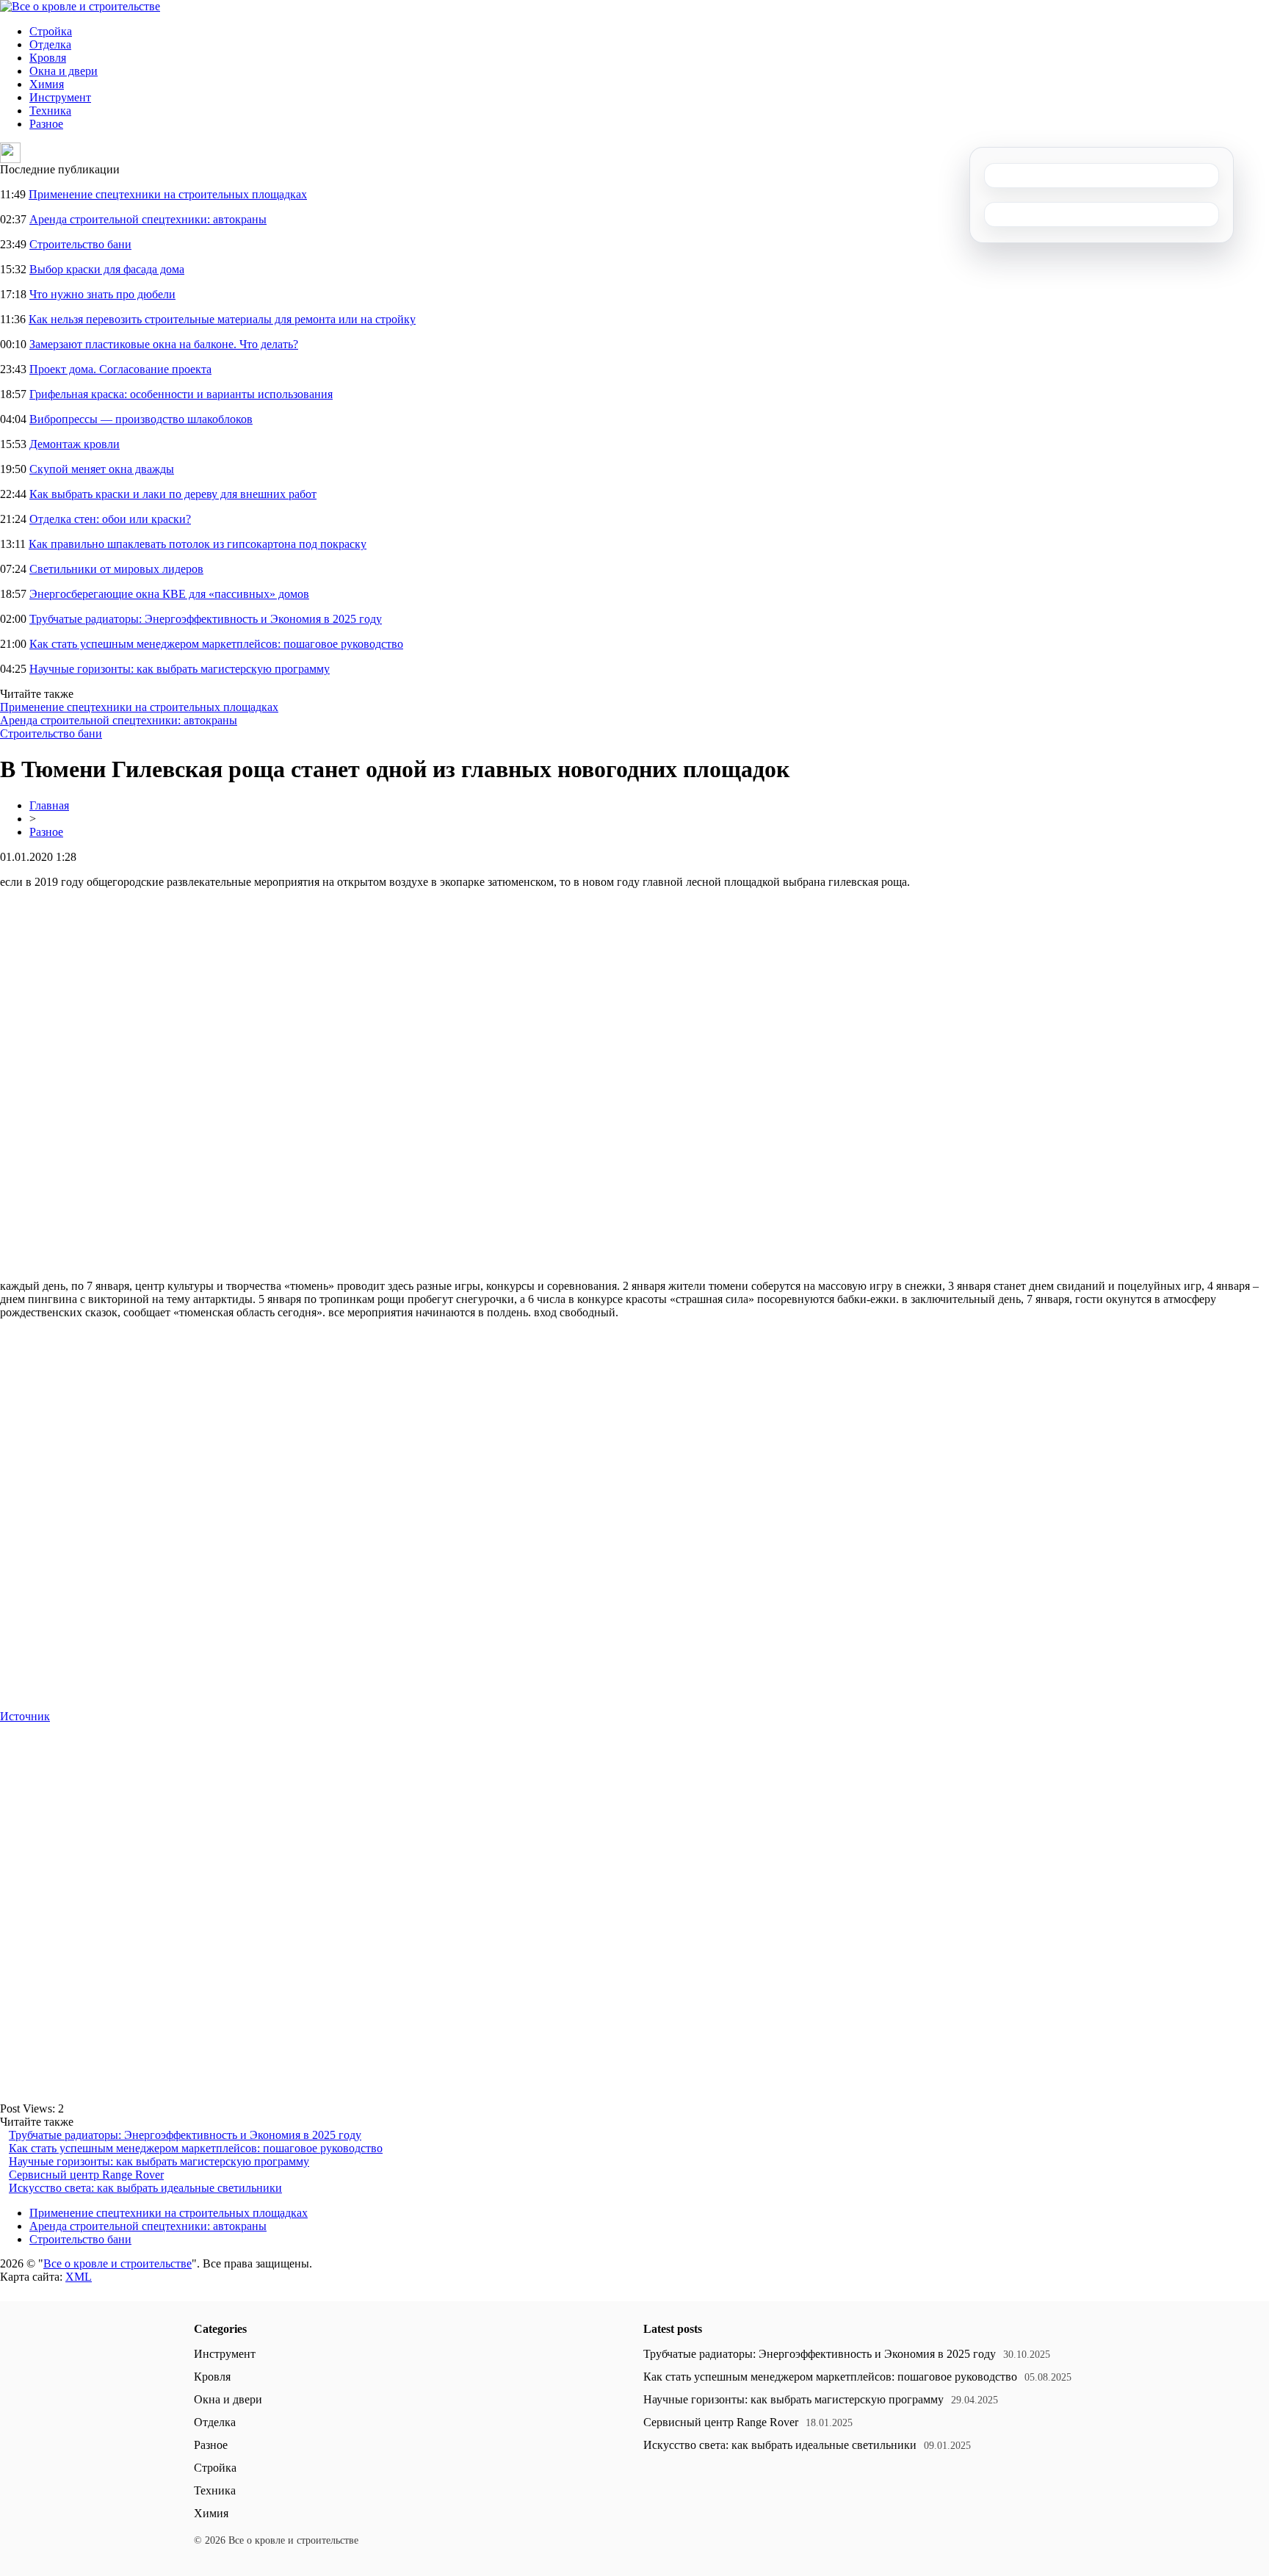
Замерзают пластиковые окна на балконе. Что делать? (164, 344)
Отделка (50, 44)
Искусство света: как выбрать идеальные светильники (145, 2188)
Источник (25, 1716)
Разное (46, 124)
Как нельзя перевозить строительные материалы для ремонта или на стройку (222, 319)
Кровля (48, 58)
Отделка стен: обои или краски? (110, 519)
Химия (47, 84)
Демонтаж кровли (75, 444)
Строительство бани (80, 244)
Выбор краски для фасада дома (107, 269)
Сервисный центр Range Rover (86, 2175)
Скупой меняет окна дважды (102, 469)
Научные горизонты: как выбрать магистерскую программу (180, 669)
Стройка (51, 31)
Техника (50, 111)
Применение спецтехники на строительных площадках (168, 194)
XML (79, 2277)
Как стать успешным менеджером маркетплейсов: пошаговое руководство (216, 644)
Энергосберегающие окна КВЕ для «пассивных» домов (169, 594)
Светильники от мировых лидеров (116, 569)
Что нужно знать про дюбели (102, 294)
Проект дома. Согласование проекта (120, 369)
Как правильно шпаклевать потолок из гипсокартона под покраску (198, 544)
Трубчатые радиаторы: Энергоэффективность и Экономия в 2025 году (206, 619)
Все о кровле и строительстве (117, 2263)
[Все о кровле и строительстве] (80, 6)
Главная (49, 805)
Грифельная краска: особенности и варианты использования (181, 394)
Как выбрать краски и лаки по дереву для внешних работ (173, 494)
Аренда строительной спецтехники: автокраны (148, 219)
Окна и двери (64, 71)
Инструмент (60, 97)
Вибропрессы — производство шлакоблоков (141, 419)
